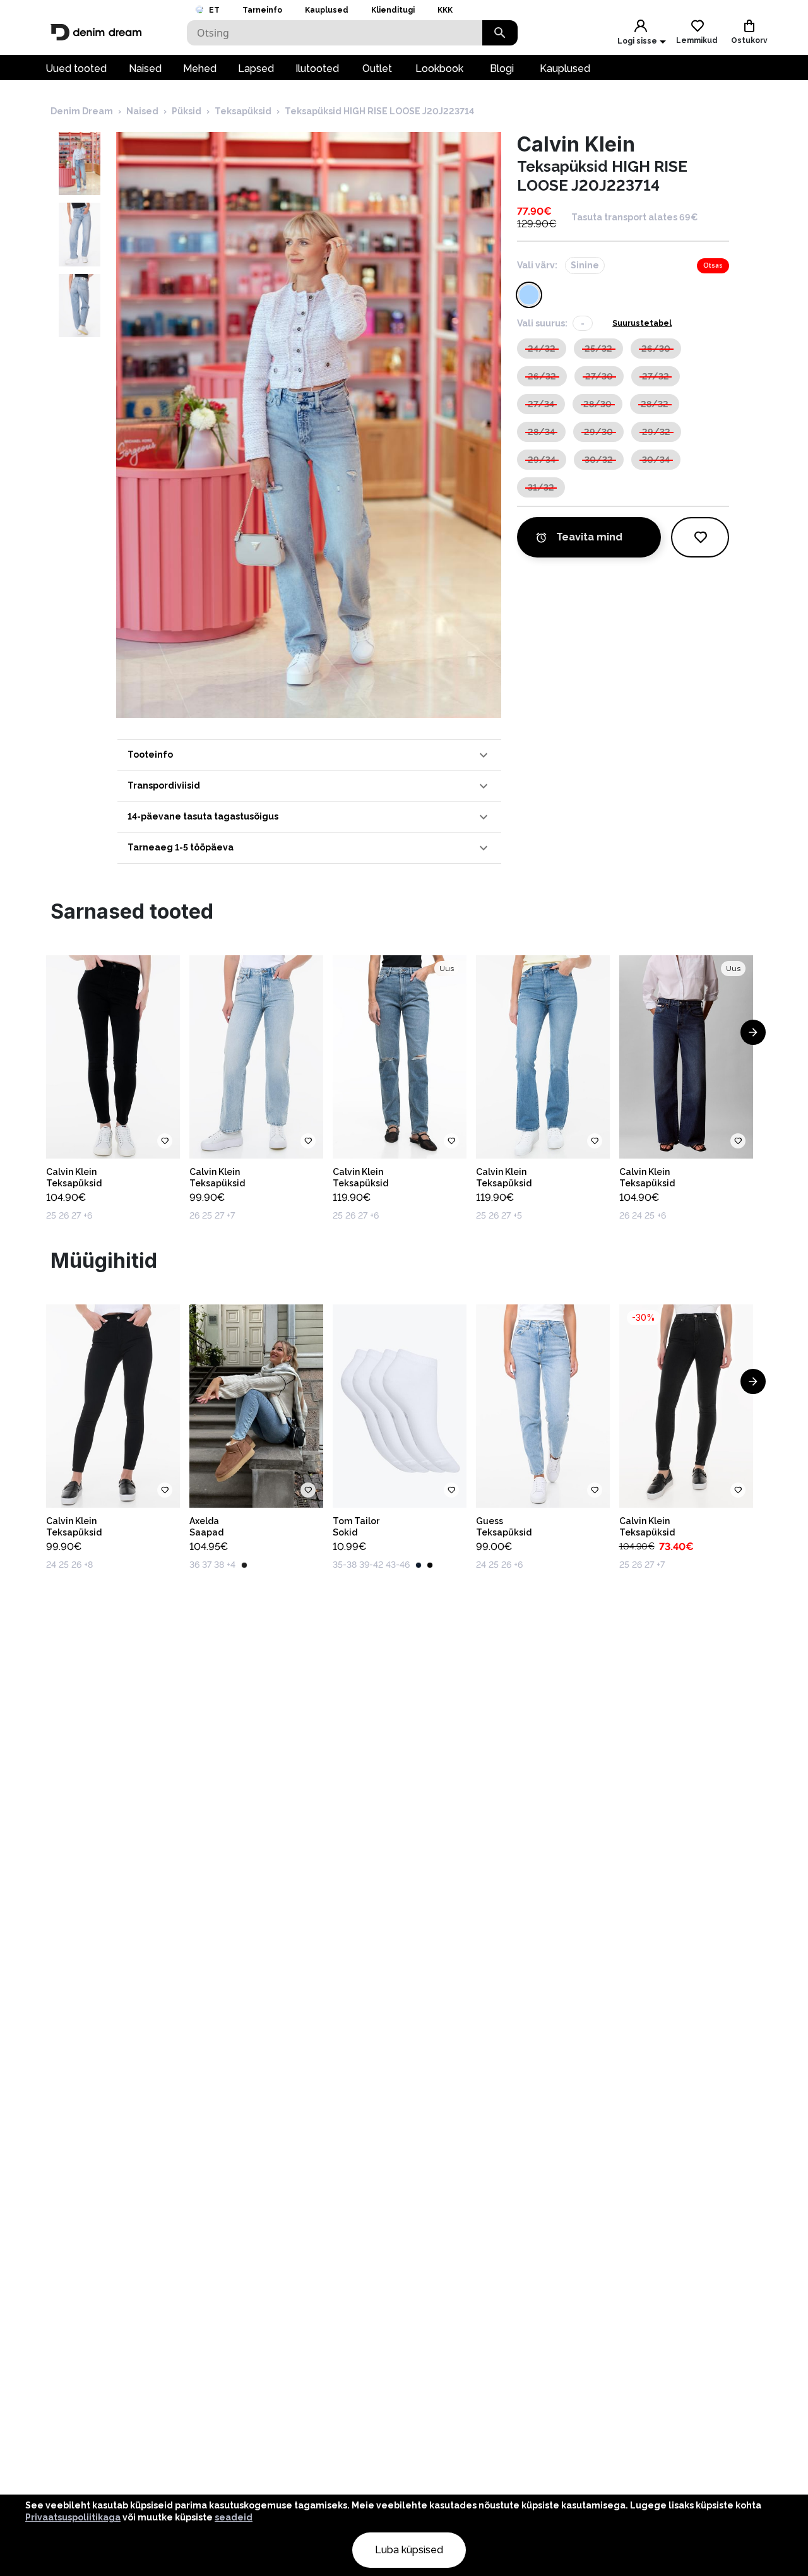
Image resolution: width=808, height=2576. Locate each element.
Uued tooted (76, 69)
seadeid (234, 2517)
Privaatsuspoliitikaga (73, 2517)
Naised (145, 69)
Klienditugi (393, 10)
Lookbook (439, 69)
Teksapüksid (243, 111)
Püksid (187, 111)
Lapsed (256, 69)
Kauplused (327, 10)
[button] (309, 755)
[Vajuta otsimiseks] (500, 33)
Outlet (377, 69)
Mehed (200, 69)
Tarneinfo (262, 10)
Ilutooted (317, 69)
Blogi (502, 69)
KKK (445, 10)
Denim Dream (82, 111)
